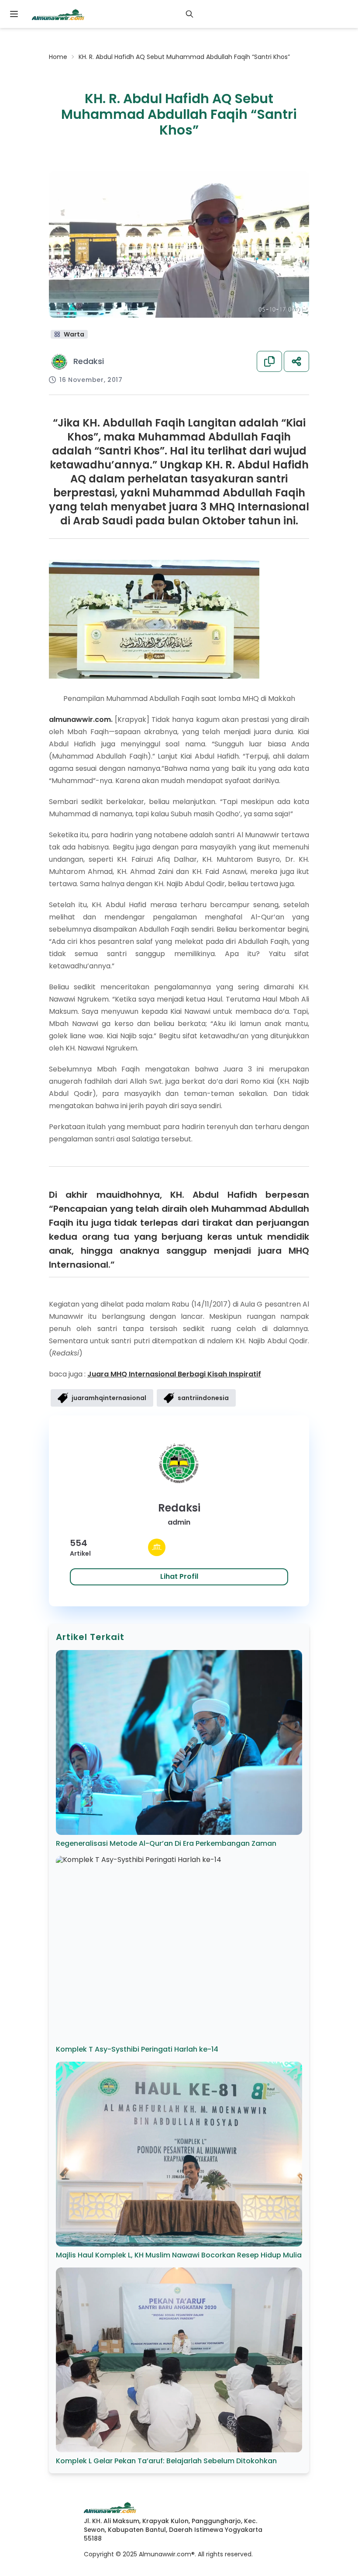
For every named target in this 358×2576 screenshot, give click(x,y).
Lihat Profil (179, 1576)
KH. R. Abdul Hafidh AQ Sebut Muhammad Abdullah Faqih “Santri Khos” (184, 57)
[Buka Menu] (14, 14)
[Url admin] (157, 1547)
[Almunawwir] (58, 14)
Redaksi (89, 361)
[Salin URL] (269, 361)
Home (58, 57)
